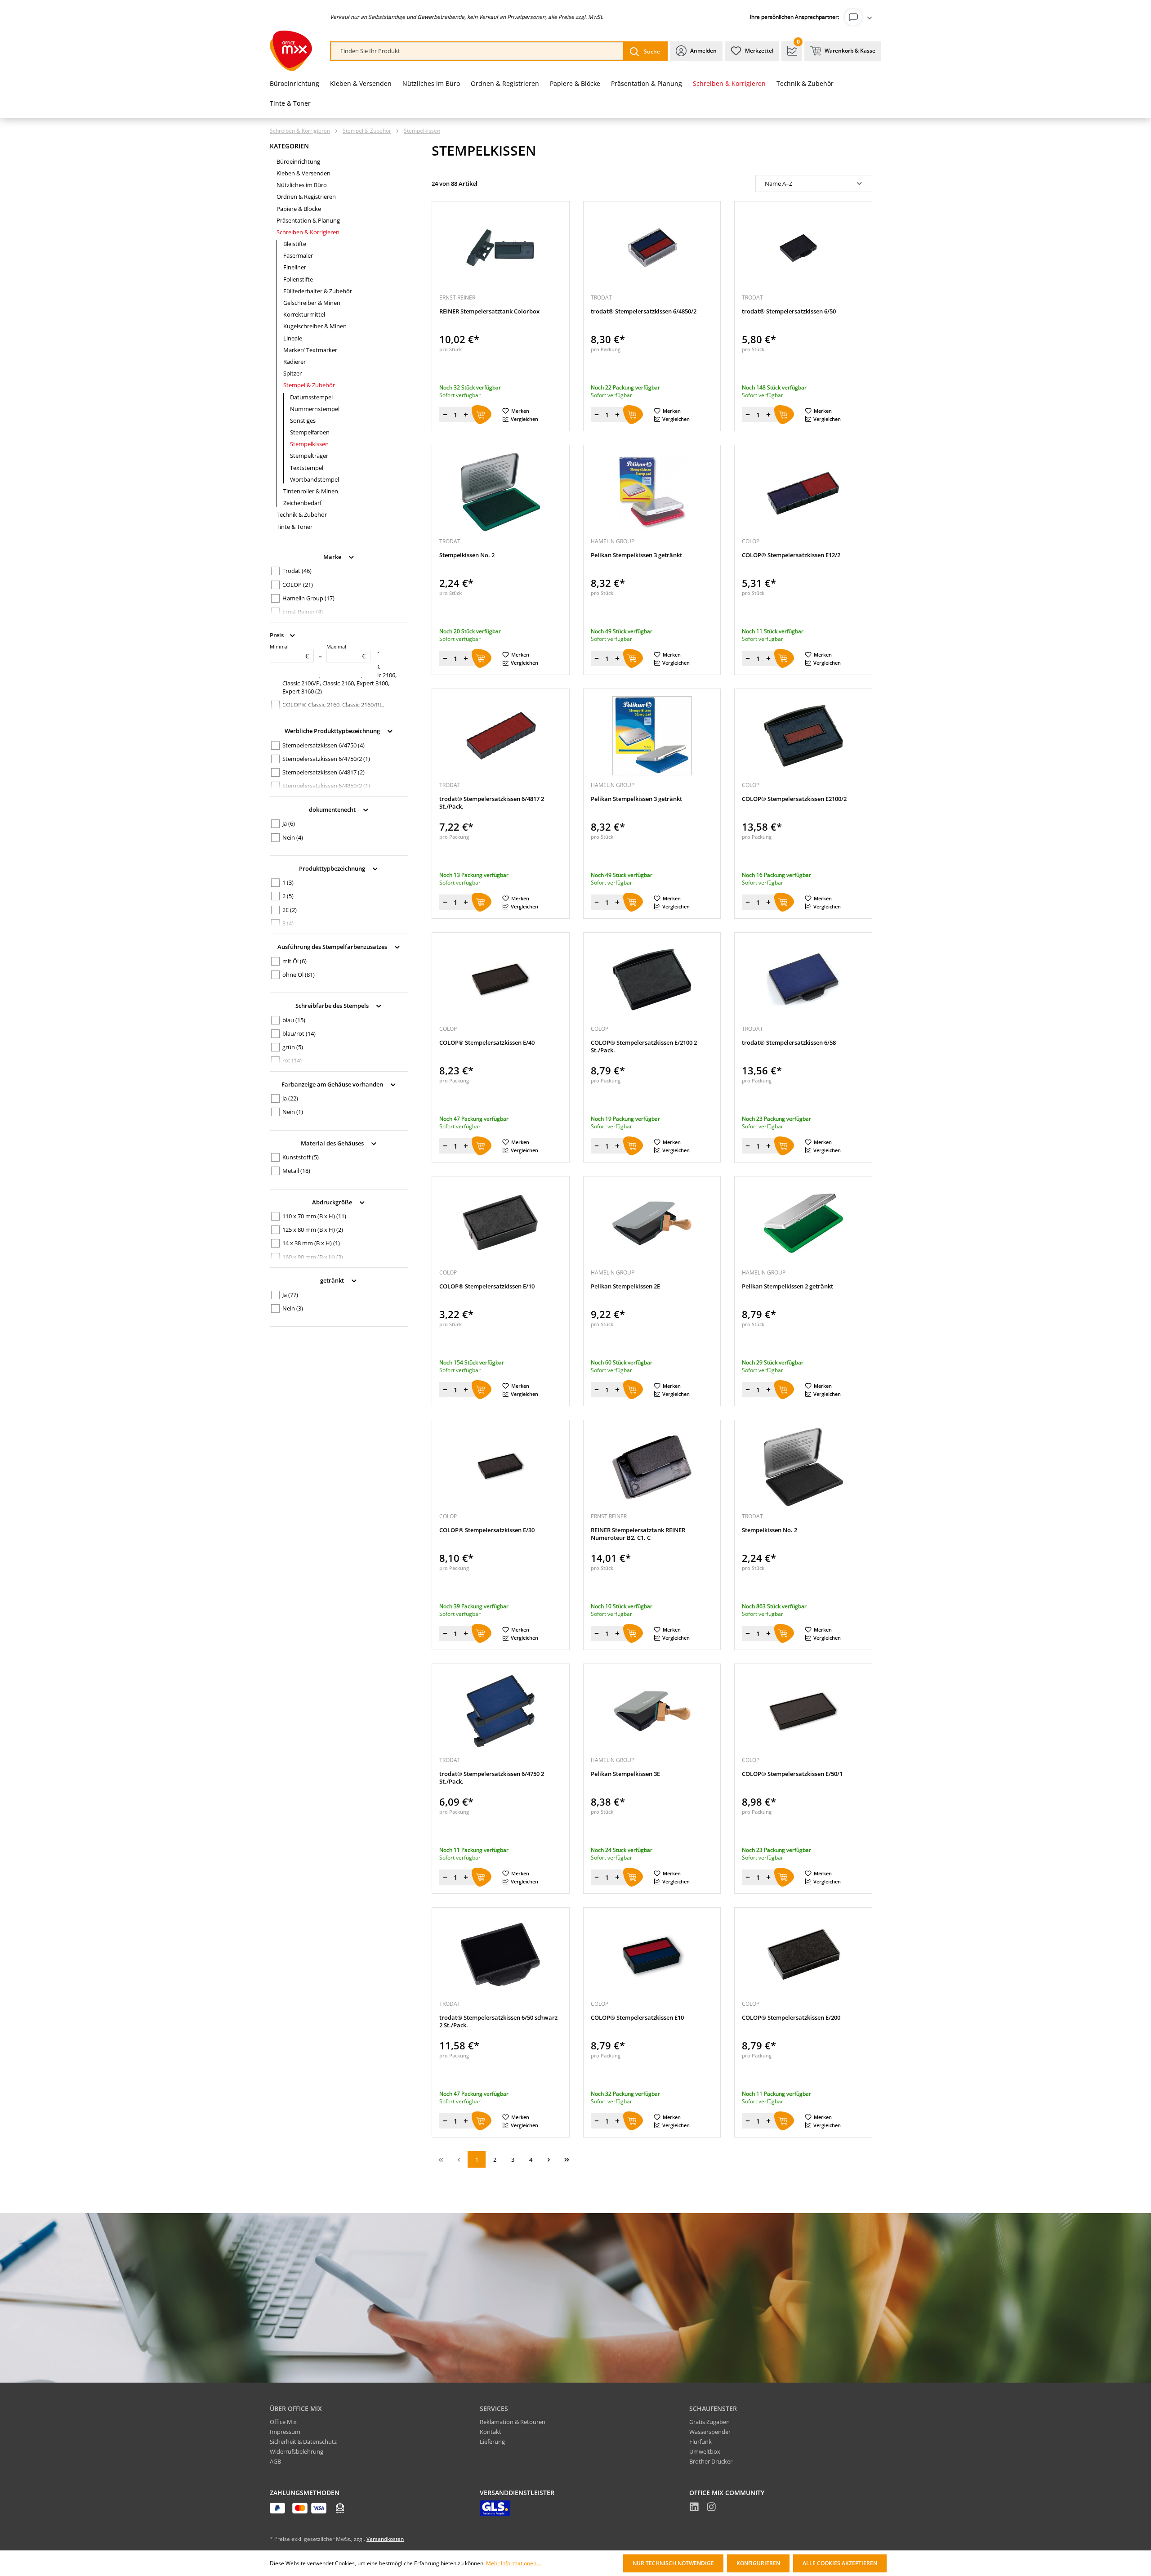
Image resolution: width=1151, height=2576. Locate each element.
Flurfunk (700, 2442)
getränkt (333, 1280)
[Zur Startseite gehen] (291, 51)
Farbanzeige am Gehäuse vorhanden (333, 1084)
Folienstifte (298, 279)
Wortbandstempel (315, 479)
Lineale (293, 338)
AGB (275, 2461)
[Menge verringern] (445, 415)
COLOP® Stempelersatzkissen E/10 (487, 1286)
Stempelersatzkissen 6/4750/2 (326, 759)
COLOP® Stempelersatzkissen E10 (637, 2018)
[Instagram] (711, 2508)
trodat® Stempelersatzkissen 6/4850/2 (644, 311)
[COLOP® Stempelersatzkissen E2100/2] (803, 736)
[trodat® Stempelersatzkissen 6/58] (803, 979)
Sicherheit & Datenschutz (303, 2442)
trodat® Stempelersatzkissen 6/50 (789, 311)
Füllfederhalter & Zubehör (318, 291)
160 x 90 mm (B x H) (313, 1257)
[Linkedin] (694, 2508)
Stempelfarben (310, 432)
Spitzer (292, 373)
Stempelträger (309, 456)
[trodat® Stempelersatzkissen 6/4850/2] (652, 248)
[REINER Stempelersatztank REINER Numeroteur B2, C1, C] (652, 1467)
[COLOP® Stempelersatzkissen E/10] (501, 1223)
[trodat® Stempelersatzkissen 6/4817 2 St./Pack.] (501, 736)
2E (290, 910)
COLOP (298, 585)
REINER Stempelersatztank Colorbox (489, 311)
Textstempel (307, 468)
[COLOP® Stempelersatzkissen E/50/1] (803, 1711)
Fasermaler (298, 255)
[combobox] (477, 51)
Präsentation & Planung (308, 220)
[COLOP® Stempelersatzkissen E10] (652, 1954)
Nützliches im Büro (302, 185)
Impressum (285, 2432)
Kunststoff (301, 1157)
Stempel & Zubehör (309, 385)
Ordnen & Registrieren (306, 197)
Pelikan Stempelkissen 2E (625, 1286)
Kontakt (491, 2432)
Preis (277, 635)
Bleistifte (295, 244)
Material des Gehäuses (333, 1143)
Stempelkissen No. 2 (467, 555)
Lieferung (492, 2442)
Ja (289, 823)
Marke (333, 556)
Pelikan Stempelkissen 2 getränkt (787, 1286)
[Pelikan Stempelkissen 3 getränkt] (652, 492)
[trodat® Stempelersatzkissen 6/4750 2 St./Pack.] (501, 1711)
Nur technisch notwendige (673, 2563)
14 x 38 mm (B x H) (311, 1243)
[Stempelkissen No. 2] (501, 492)
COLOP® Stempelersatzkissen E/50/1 (792, 1774)
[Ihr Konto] (860, 17)
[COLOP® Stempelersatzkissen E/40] (501, 979)
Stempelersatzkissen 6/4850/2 (326, 786)
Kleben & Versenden (303, 173)
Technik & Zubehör (302, 514)
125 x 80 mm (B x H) (313, 1230)
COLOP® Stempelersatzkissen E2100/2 (794, 799)
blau (294, 1020)
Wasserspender (710, 2432)
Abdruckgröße (333, 1202)
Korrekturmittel (304, 314)
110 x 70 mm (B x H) (314, 1216)
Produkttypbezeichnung (333, 868)
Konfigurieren (758, 2563)
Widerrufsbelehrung (297, 2451)
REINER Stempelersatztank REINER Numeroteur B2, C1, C (638, 1534)
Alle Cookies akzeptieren (840, 2563)
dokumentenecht (333, 809)
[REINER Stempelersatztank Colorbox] (501, 248)
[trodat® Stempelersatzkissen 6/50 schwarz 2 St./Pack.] (501, 1954)
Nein (293, 837)
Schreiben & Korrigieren (308, 232)
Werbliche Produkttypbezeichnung (333, 731)
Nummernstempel (315, 409)
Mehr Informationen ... (514, 2563)
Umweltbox (705, 2451)
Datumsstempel (311, 397)
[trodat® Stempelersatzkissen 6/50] (803, 248)
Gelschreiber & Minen (312, 303)
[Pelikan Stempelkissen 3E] (652, 1711)
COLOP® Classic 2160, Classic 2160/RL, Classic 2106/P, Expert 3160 (333, 709)
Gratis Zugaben (709, 2422)
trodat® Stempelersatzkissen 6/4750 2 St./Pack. (492, 1778)
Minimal (289, 652)
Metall (296, 1171)
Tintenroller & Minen (311, 491)
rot (292, 1060)
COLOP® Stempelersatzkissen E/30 (487, 1530)
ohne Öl (299, 975)
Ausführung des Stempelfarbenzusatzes (333, 947)
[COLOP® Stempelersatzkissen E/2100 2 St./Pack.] (652, 979)
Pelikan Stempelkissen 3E (625, 1774)
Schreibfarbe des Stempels (333, 1006)
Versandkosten (385, 2539)
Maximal (346, 652)
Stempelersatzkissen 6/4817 (323, 772)
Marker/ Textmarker (310, 350)
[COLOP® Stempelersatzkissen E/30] (501, 1467)
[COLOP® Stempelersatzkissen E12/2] (803, 492)
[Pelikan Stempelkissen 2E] (652, 1223)
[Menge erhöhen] (466, 415)
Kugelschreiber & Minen (315, 326)
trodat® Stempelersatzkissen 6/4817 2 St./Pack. (492, 803)
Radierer (294, 362)
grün (293, 1047)
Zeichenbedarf (302, 503)
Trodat (297, 571)
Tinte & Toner (294, 527)
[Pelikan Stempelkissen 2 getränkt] (803, 1223)
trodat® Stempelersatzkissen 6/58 (789, 1043)
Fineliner (295, 267)
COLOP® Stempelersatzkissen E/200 (791, 2018)
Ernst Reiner (303, 612)
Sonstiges (303, 420)
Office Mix (283, 2422)
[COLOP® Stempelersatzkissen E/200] (803, 1954)
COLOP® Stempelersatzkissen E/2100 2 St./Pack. (644, 1046)
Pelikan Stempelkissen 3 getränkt (636, 555)
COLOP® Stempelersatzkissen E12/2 (791, 555)
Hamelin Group (308, 598)
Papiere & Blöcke (299, 209)
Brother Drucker (711, 2461)
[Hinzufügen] (482, 415)
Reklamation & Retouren (513, 2422)
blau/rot (299, 1033)
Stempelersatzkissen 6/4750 (323, 745)
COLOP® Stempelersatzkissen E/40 (487, 1043)
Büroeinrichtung (298, 161)
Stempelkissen (309, 444)
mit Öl (294, 961)
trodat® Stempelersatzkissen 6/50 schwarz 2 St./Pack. (498, 2021)
